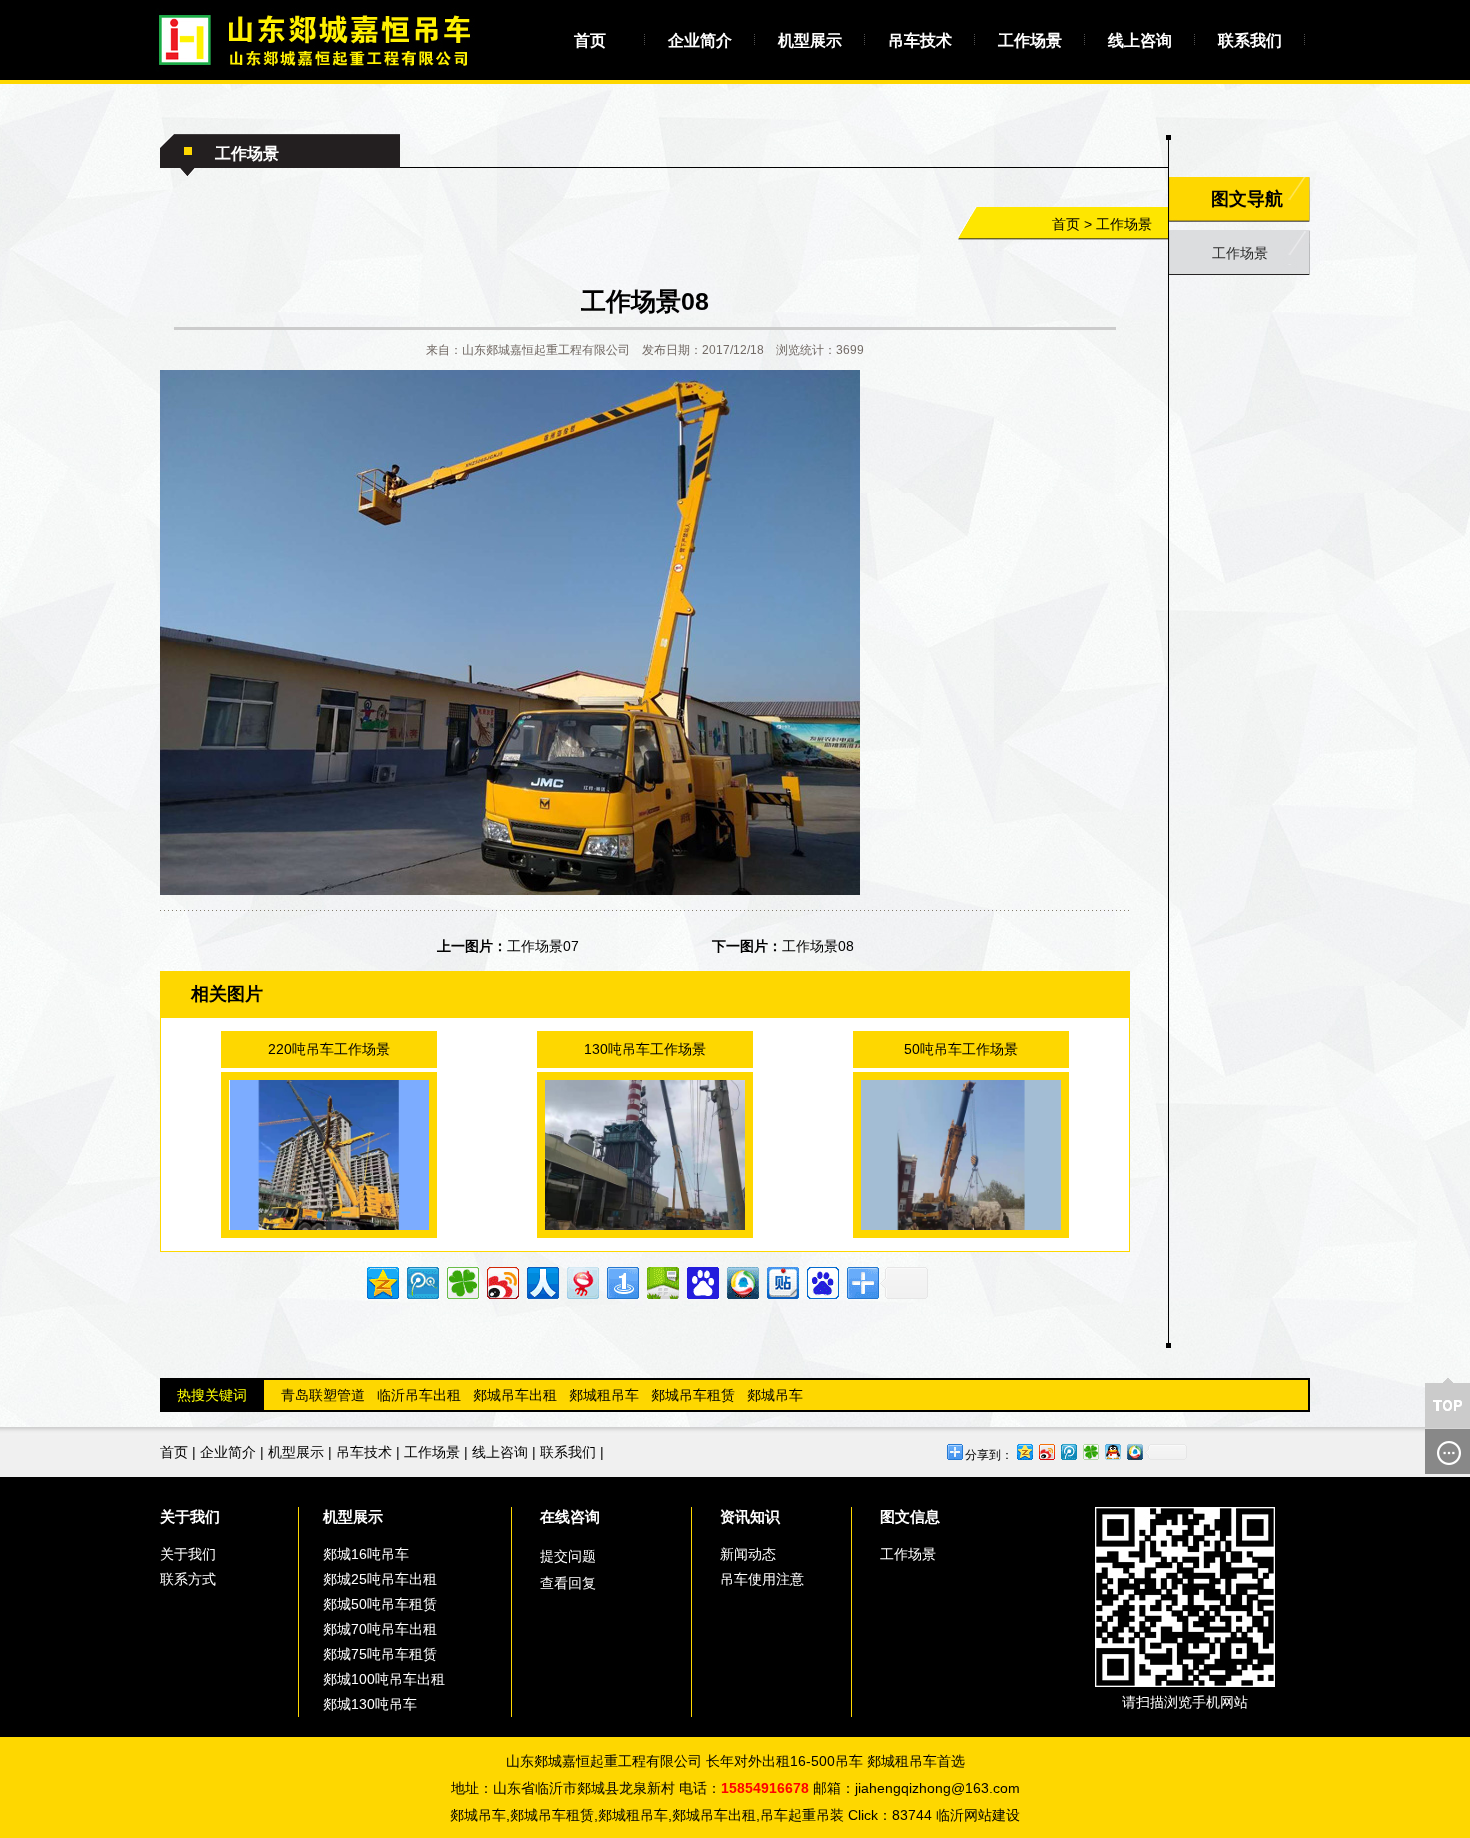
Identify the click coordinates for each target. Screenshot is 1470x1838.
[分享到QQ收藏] (741, 1280)
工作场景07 (543, 946)
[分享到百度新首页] (821, 1280)
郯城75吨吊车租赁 (380, 1654)
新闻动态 (748, 1554)
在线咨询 (570, 1516)
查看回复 (568, 1583)
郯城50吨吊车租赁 (380, 1604)
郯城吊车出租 (515, 1395)
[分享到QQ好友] (1112, 1451)
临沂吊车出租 (419, 1395)
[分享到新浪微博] (501, 1280)
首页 (590, 40)
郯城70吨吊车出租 (380, 1629)
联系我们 (1250, 40)
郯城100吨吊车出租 (384, 1679)
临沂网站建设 (978, 1815)
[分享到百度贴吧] (781, 1280)
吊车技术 (920, 40)
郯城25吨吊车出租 (380, 1579)
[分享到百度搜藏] (701, 1280)
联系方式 (188, 1579)
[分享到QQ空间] (381, 1280)
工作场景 (1030, 40)
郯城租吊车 (604, 1395)
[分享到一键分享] (621, 1280)
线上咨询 (1140, 40)
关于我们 (190, 1516)
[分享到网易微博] (581, 1280)
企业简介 (700, 40)
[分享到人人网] (541, 1280)
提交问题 (568, 1556)
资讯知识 (750, 1516)
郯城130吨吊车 (370, 1704)
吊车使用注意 (762, 1579)
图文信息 (910, 1516)
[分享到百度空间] (661, 1280)
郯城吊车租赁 (693, 1395)
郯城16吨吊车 (366, 1554)
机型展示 (810, 40)
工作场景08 (818, 946)
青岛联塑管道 (323, 1395)
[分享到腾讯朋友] (461, 1280)
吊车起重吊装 (802, 1815)
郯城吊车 (775, 1395)
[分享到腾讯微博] (421, 1280)
